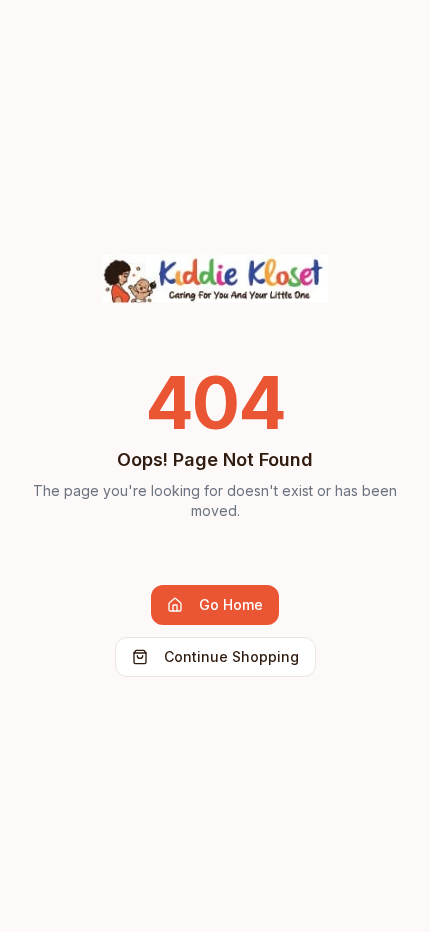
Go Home (231, 604)
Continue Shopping (231, 656)
